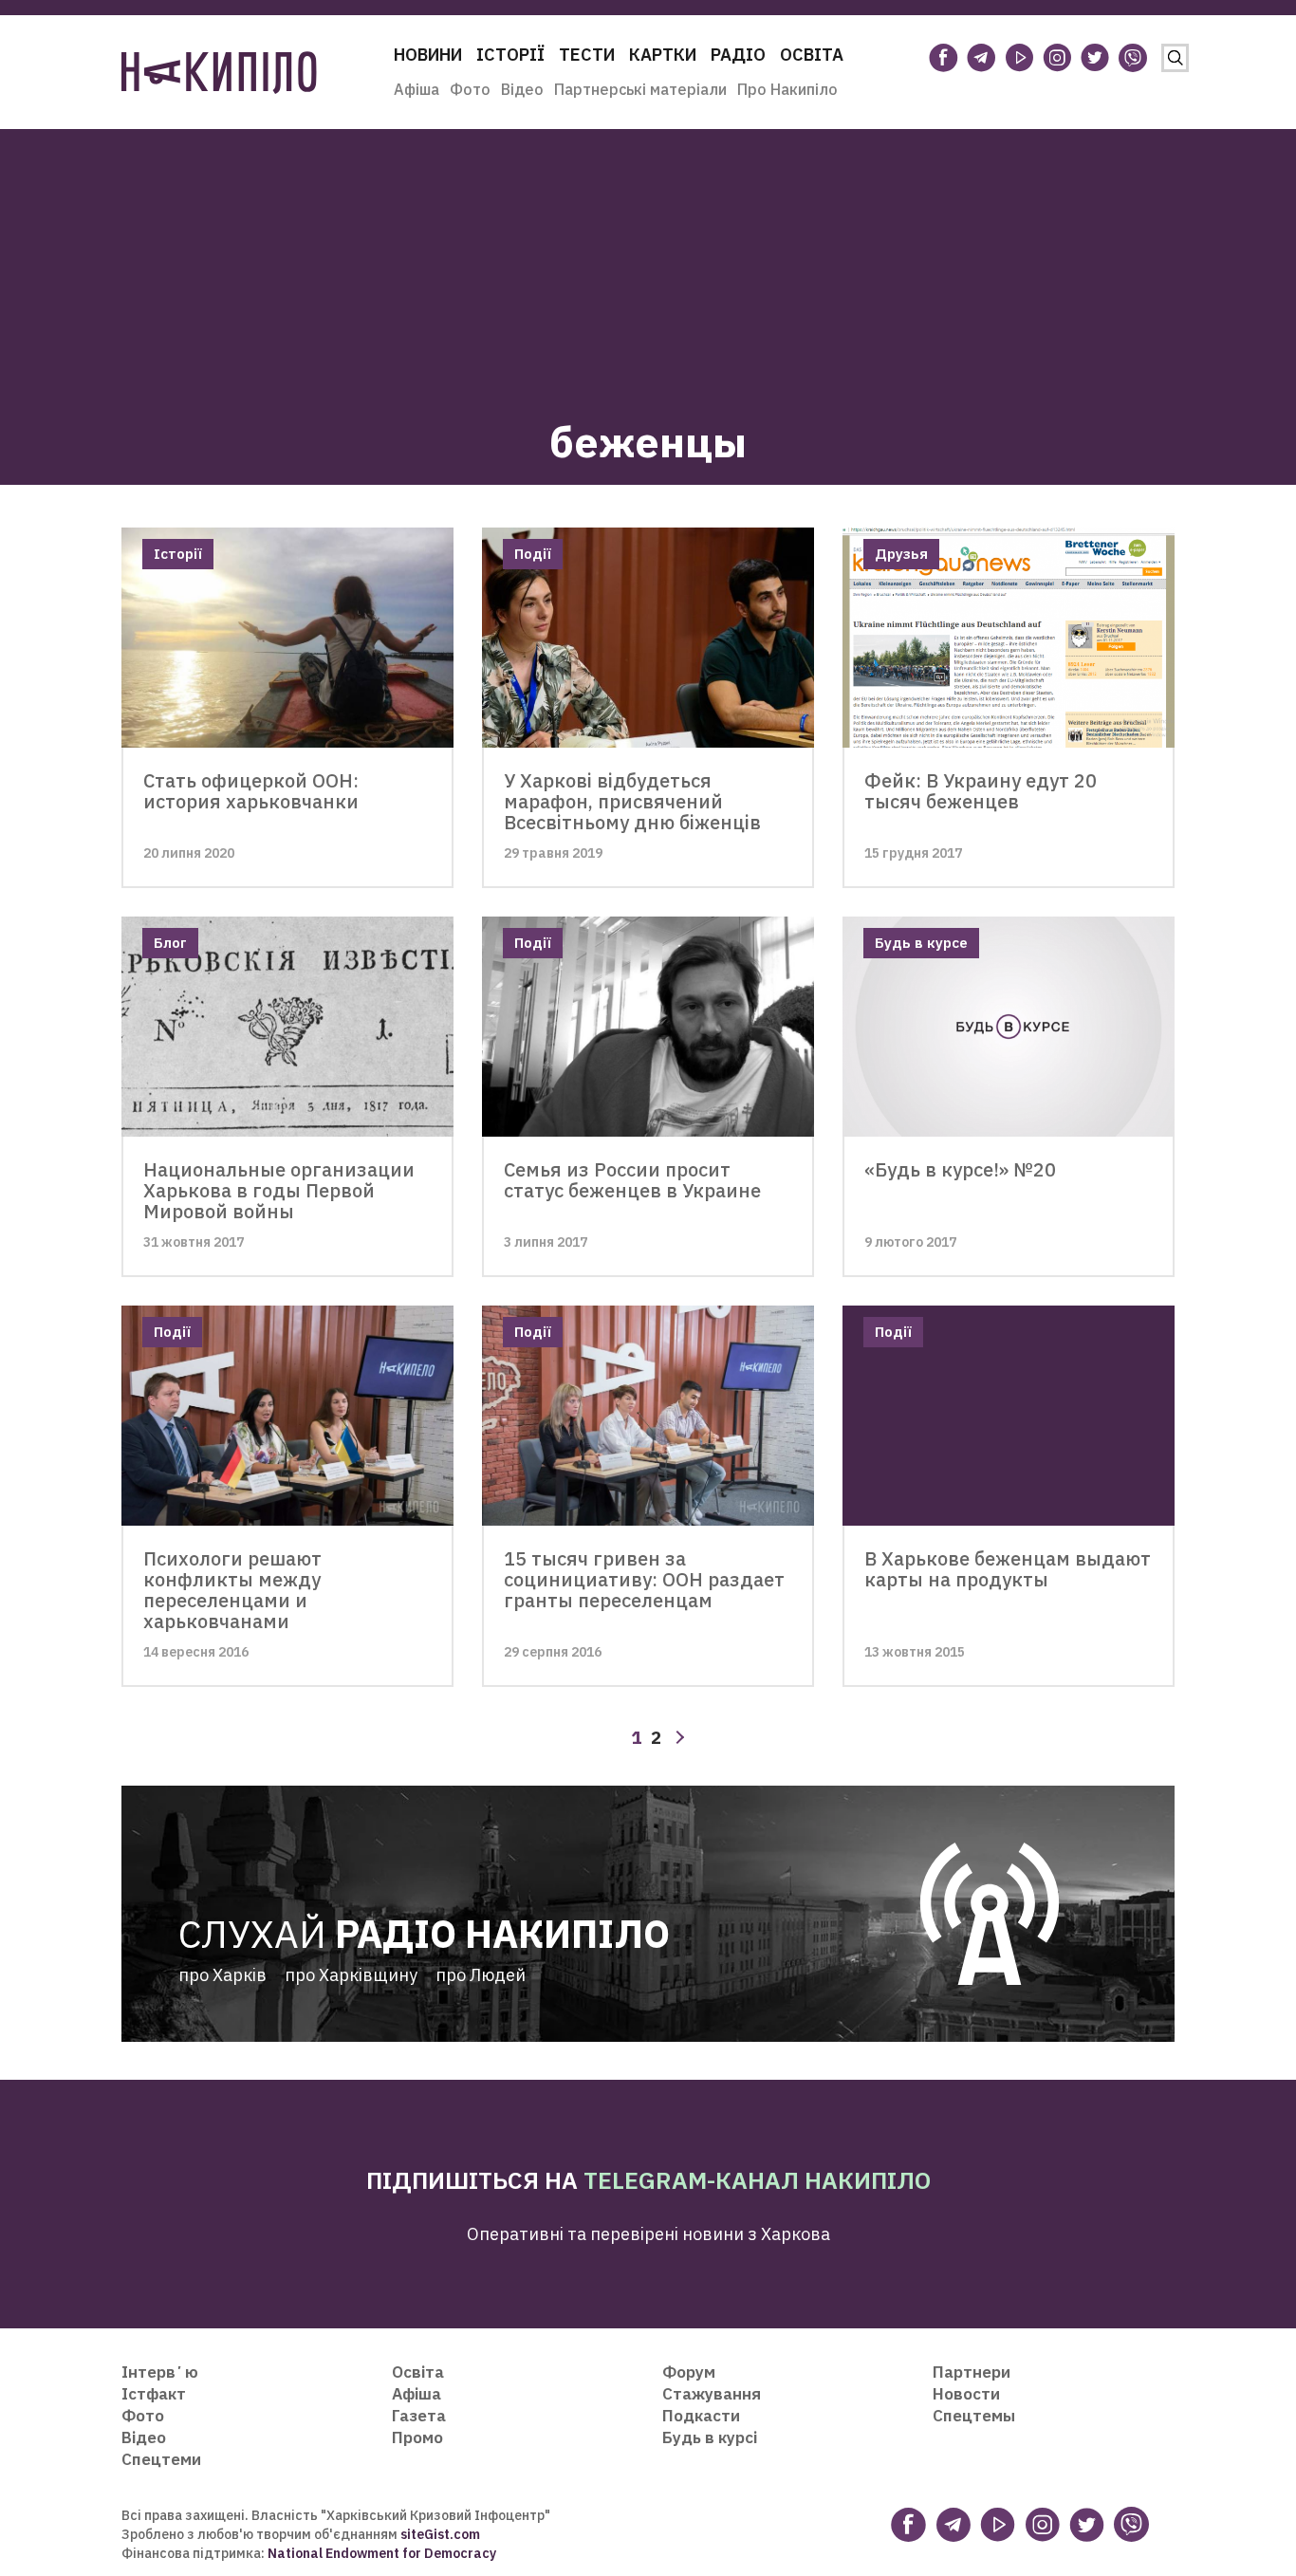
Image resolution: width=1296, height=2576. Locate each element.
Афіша (417, 89)
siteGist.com (440, 2534)
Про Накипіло (787, 89)
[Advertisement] (648, 262)
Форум (689, 2372)
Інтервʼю (160, 2372)
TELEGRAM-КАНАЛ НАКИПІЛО (757, 2180)
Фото (470, 89)
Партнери (972, 2372)
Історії (510, 55)
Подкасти (701, 2416)
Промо (417, 2437)
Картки (663, 55)
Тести (587, 55)
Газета (419, 2416)
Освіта (812, 55)
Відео (522, 89)
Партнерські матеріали (640, 89)
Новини (428, 55)
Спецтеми (161, 2459)
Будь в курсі (710, 2437)
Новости (966, 2394)
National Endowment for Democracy (380, 2553)
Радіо (738, 55)
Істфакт (154, 2394)
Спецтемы (974, 2416)
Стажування (712, 2394)
